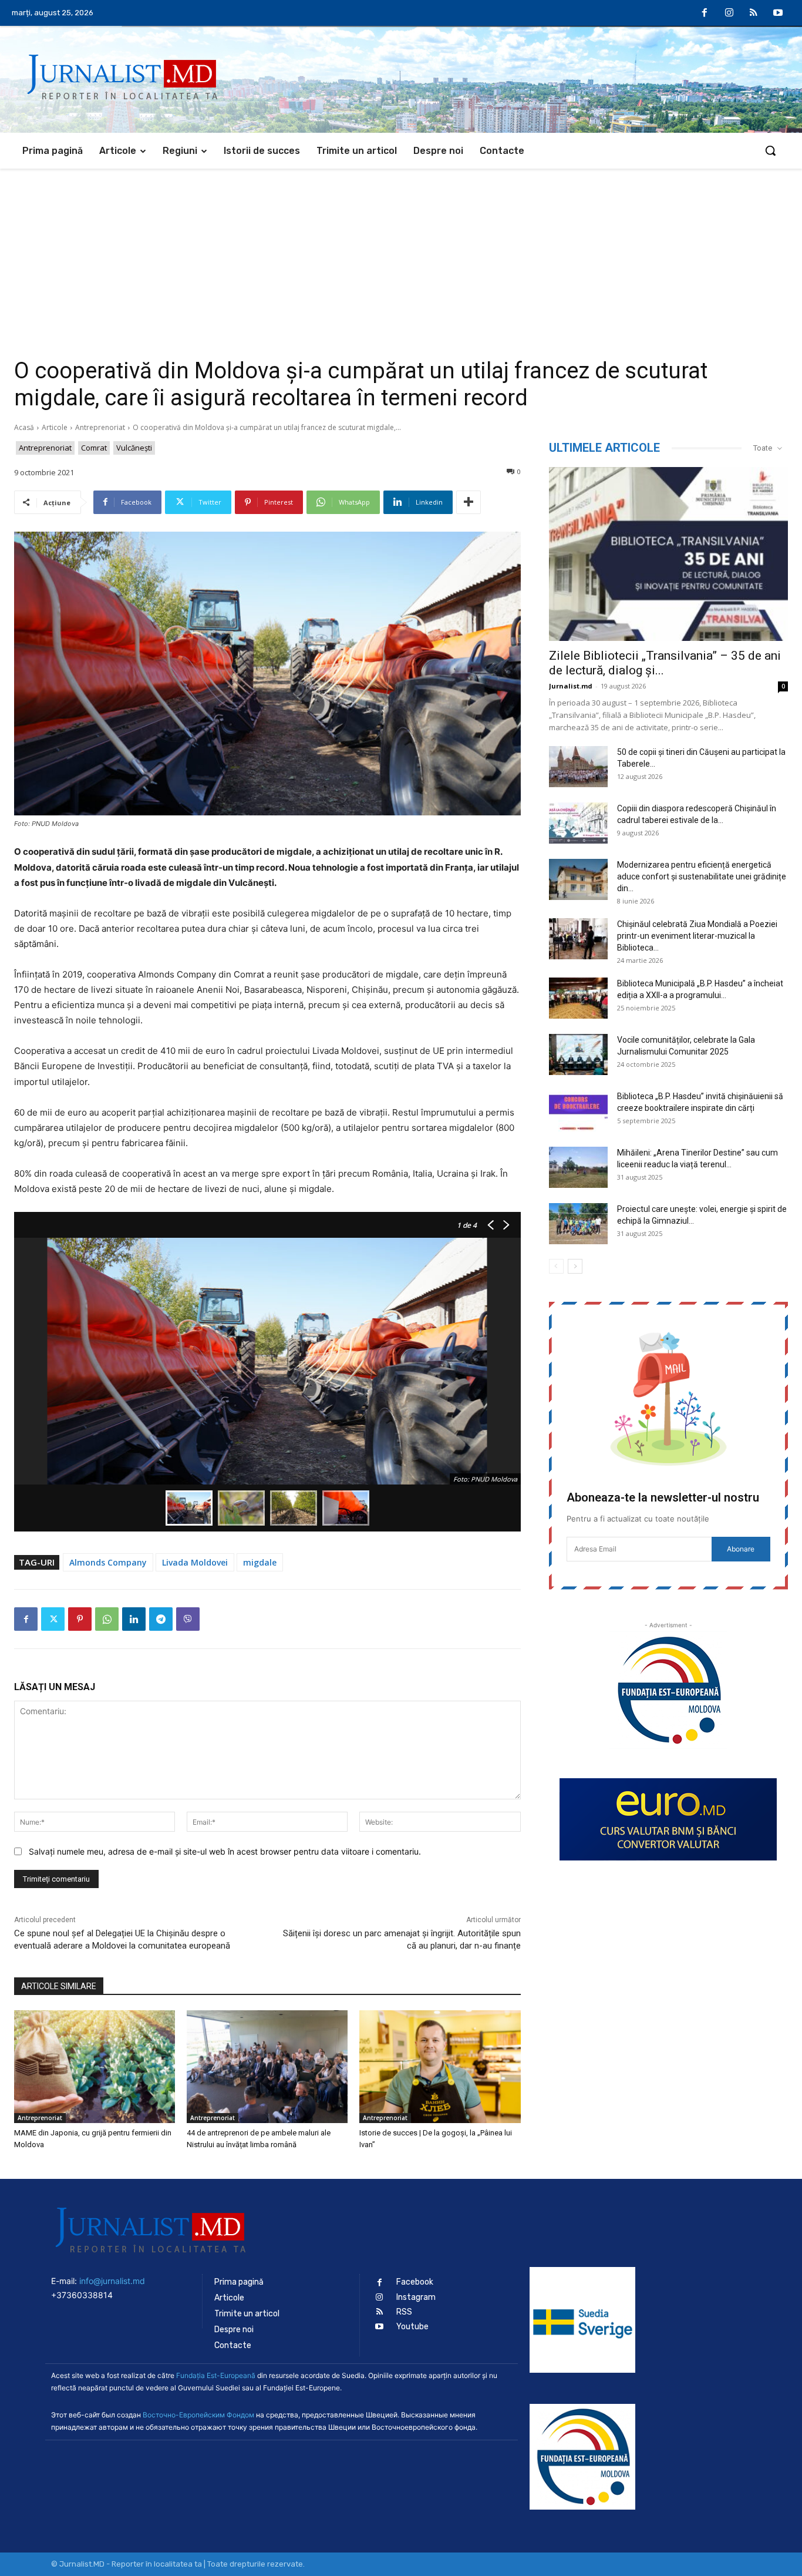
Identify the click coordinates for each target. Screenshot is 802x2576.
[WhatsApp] (107, 1619)
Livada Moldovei (195, 1562)
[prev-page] (556, 1266)
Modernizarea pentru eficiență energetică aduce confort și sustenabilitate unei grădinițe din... (702, 876)
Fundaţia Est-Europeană (216, 2375)
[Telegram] (161, 1619)
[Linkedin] (134, 1619)
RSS (404, 2312)
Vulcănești (134, 448)
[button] (770, 150)
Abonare (741, 1549)
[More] (469, 502)
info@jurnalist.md (112, 2281)
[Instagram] (729, 14)
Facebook (415, 2282)
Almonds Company (108, 1562)
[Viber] (188, 1619)
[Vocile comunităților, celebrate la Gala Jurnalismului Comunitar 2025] (578, 1054)
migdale (260, 1562)
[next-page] (575, 1266)
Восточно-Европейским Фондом (198, 2415)
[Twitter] (53, 1619)
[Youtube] (778, 14)
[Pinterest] (80, 1619)
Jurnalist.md (571, 686)
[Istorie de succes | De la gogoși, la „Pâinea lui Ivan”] (440, 2067)
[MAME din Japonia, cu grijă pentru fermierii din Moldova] (95, 2067)
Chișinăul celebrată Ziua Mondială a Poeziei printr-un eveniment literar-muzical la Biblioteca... (697, 936)
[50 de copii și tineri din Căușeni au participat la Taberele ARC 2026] (578, 767)
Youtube (412, 2327)
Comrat (94, 448)
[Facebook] (705, 14)
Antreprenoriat (100, 427)
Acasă (24, 427)
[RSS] (754, 14)
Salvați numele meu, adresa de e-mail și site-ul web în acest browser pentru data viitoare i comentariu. (225, 1851)
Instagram (416, 2297)
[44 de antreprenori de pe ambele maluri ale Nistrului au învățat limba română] (267, 2067)
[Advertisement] (401, 257)
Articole (55, 427)
